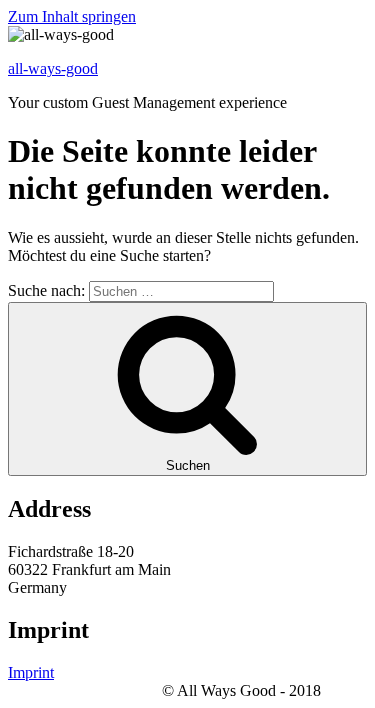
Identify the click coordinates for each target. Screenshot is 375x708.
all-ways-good (53, 68)
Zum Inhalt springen (72, 16)
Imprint (31, 672)
